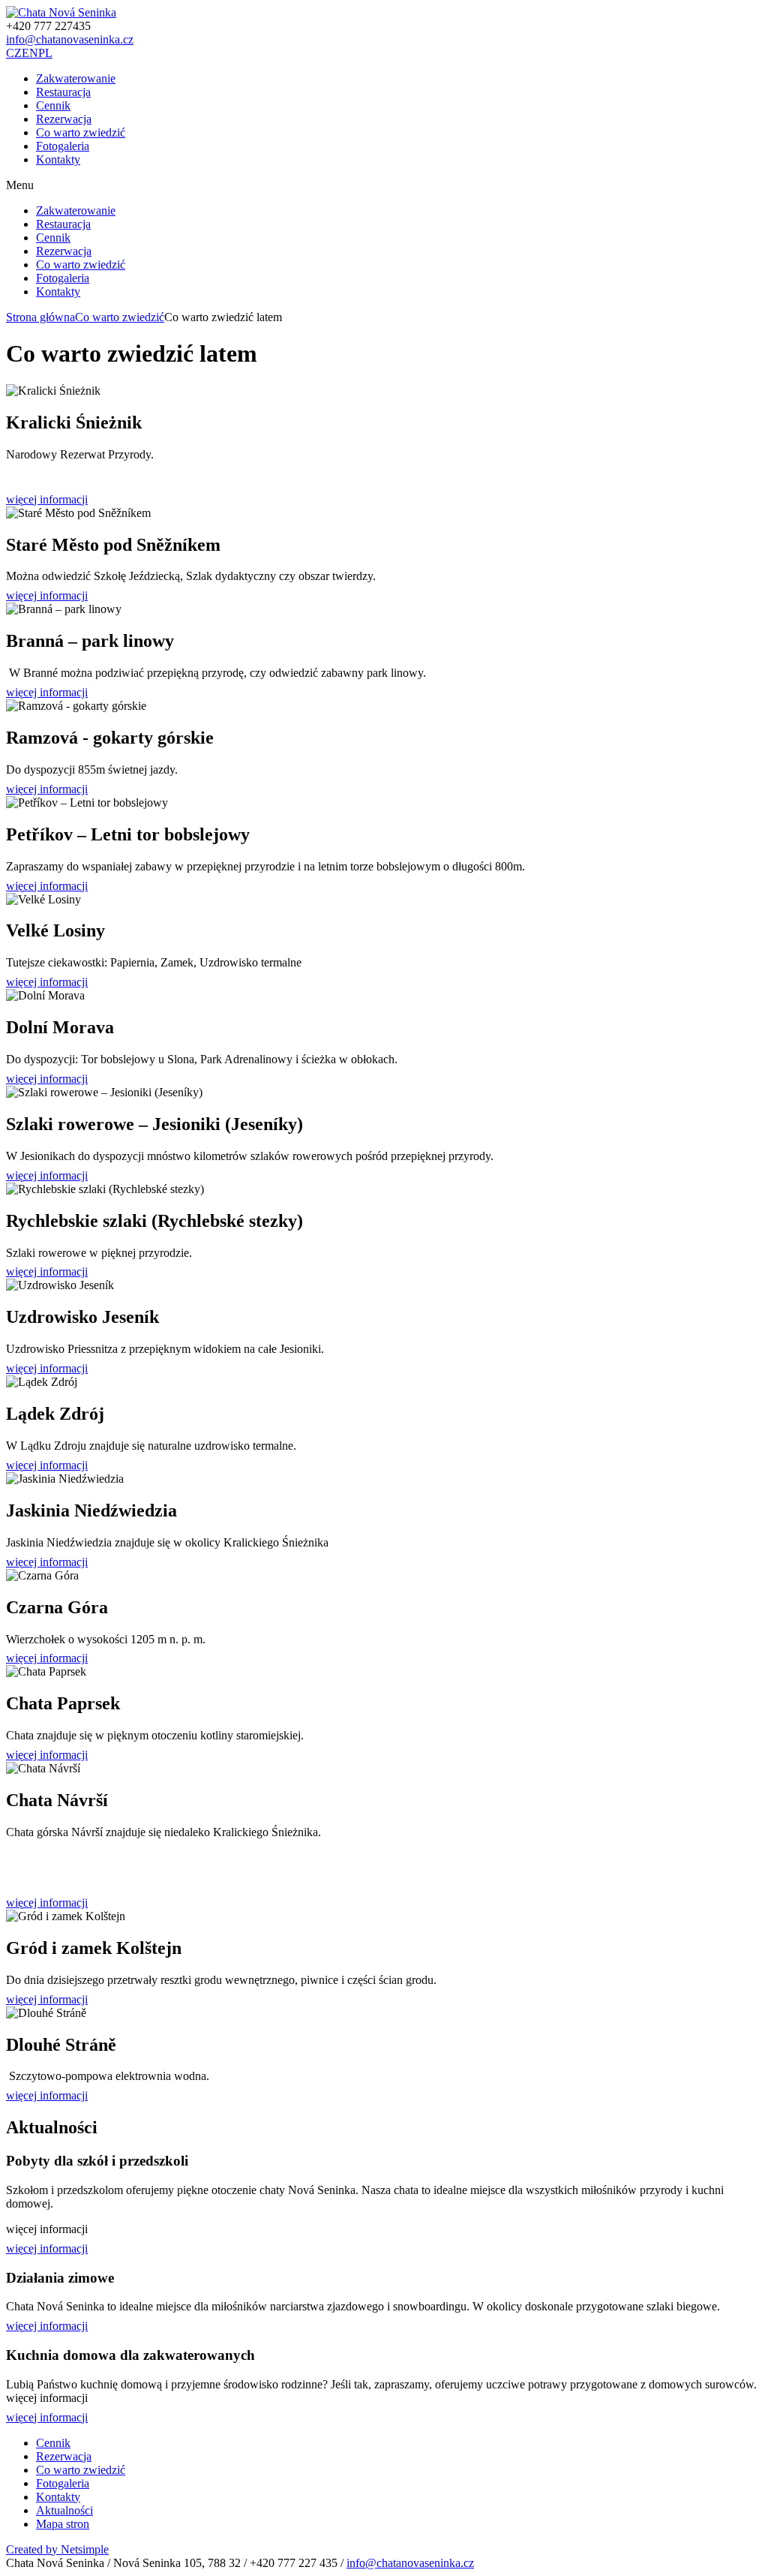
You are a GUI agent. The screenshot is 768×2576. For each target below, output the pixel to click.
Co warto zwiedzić (81, 132)
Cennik (53, 105)
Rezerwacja (64, 119)
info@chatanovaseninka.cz (70, 39)
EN (30, 53)
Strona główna (40, 317)
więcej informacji (47, 499)
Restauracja (63, 92)
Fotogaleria (63, 146)
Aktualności (64, 2510)
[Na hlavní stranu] (61, 12)
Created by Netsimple (57, 2549)
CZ (14, 53)
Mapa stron (63, 2524)
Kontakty (58, 159)
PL (45, 53)
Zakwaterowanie (76, 78)
